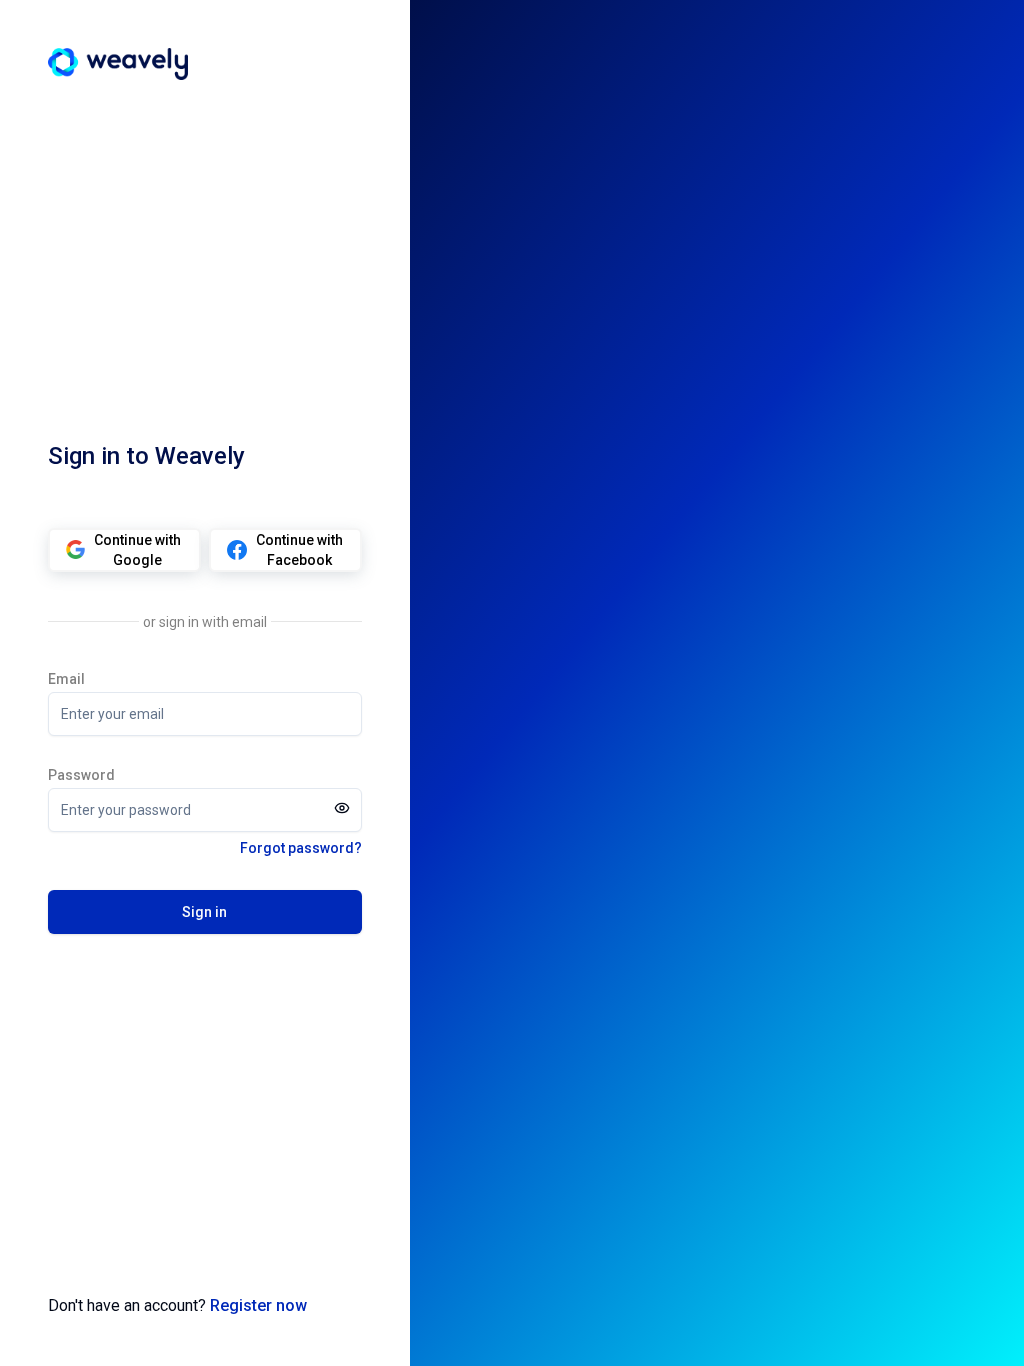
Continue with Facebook (299, 550)
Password (81, 775)
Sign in (204, 912)
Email (66, 679)
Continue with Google (137, 550)
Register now (258, 1305)
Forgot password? (301, 848)
